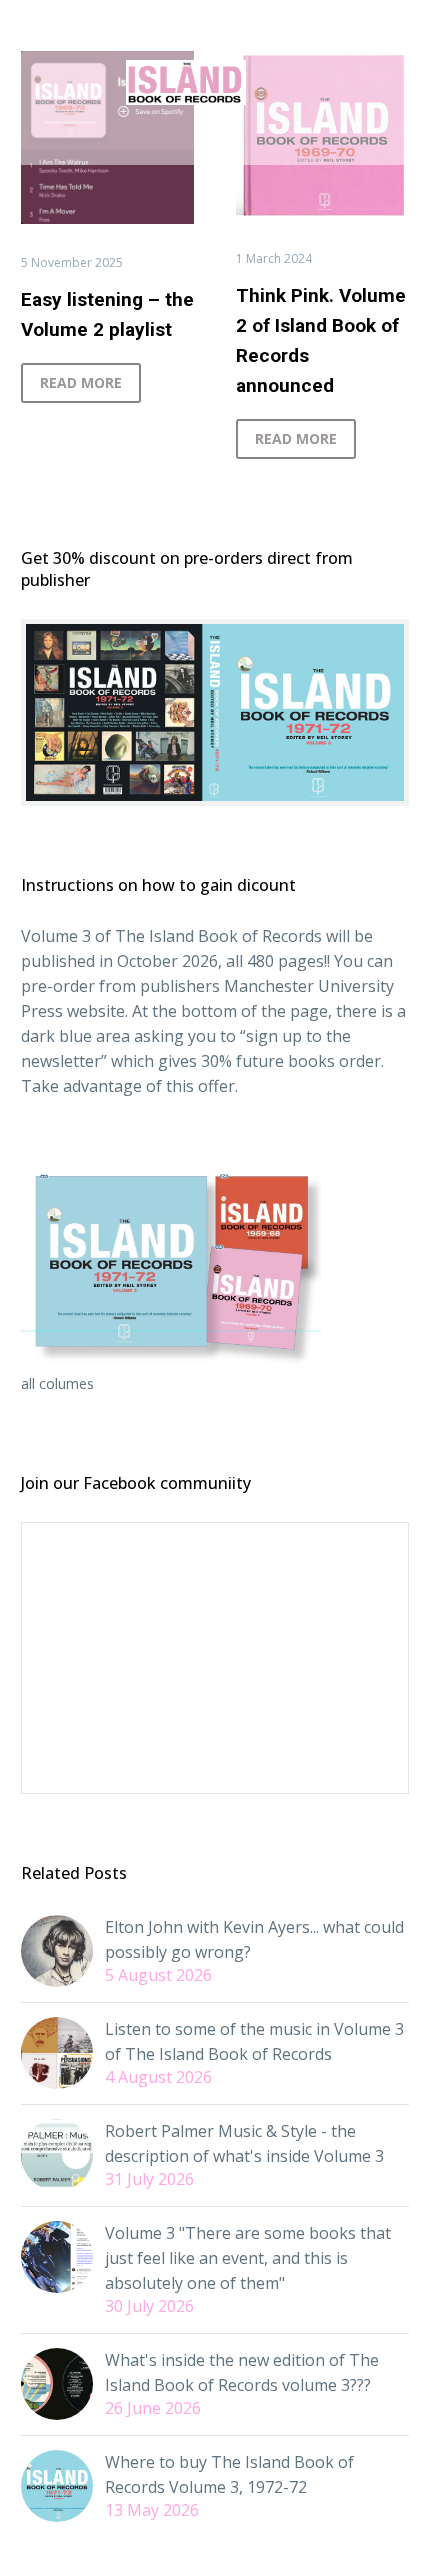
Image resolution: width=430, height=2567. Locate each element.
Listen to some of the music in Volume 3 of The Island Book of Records (254, 2041)
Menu (215, 140)
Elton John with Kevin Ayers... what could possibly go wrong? (254, 1939)
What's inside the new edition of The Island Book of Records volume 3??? (242, 2372)
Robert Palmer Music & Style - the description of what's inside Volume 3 (244, 2143)
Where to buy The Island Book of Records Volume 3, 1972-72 (229, 2474)
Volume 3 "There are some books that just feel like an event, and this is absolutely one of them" (248, 2258)
